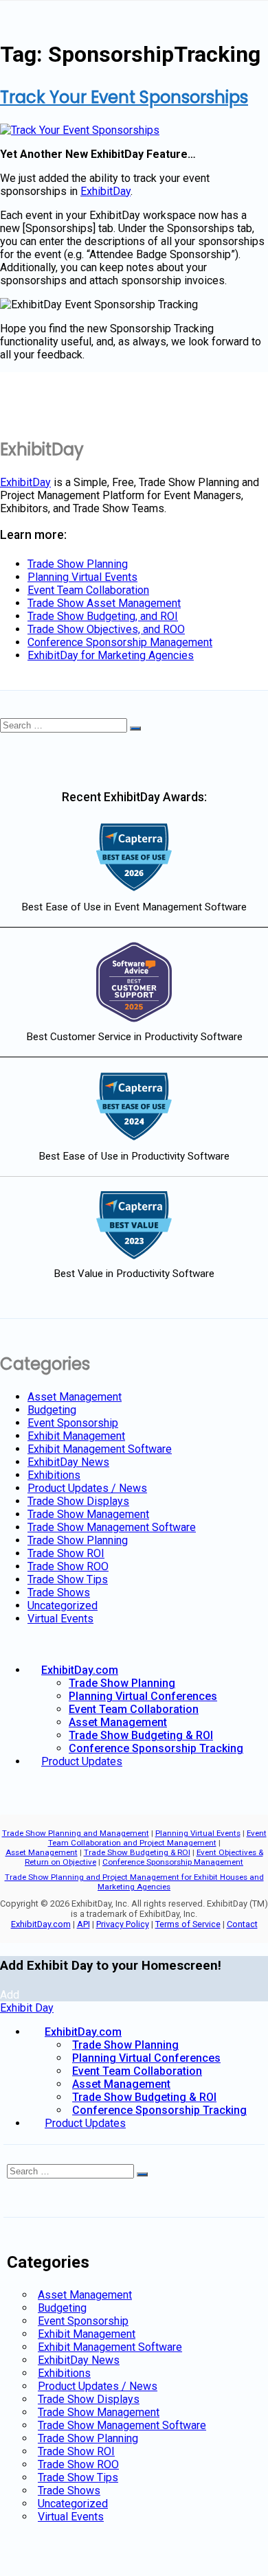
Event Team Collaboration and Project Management (157, 1838)
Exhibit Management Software (100, 1449)
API (83, 1924)
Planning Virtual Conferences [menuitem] (146, 2058)
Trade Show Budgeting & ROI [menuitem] (144, 2097)
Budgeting (52, 1410)
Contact (242, 1924)
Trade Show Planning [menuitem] (125, 2045)
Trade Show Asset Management (104, 603)
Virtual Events (60, 1619)
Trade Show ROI (66, 1553)
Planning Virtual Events (82, 577)
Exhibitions (54, 1475)
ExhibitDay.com (80, 1670)
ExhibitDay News (68, 1462)
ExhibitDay (105, 191)
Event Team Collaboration (88, 590)
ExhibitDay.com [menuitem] (83, 2032)
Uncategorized (63, 1606)
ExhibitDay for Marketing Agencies (111, 655)
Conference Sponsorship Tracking (156, 1748)
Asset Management (75, 1397)
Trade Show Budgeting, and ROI (103, 616)
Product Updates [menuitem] (85, 2123)
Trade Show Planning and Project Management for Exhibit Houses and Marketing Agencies (134, 1882)
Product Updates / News (87, 1488)
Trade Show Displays (78, 1501)
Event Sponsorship (73, 1423)
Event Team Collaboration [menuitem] (137, 2071)
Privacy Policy (123, 1924)
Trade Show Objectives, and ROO (106, 629)
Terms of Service (188, 1924)
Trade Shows (59, 1592)
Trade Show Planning (78, 564)
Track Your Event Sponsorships (124, 97)
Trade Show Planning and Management (76, 1833)
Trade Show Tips (68, 1579)
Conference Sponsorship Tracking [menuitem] (159, 2110)
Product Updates (82, 1761)
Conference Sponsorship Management (120, 642)
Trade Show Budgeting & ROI (141, 1735)
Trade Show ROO (68, 1566)
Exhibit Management (76, 1436)
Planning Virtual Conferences (143, 1696)
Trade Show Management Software (112, 1527)
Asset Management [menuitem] (121, 2084)
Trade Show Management (88, 1514)
